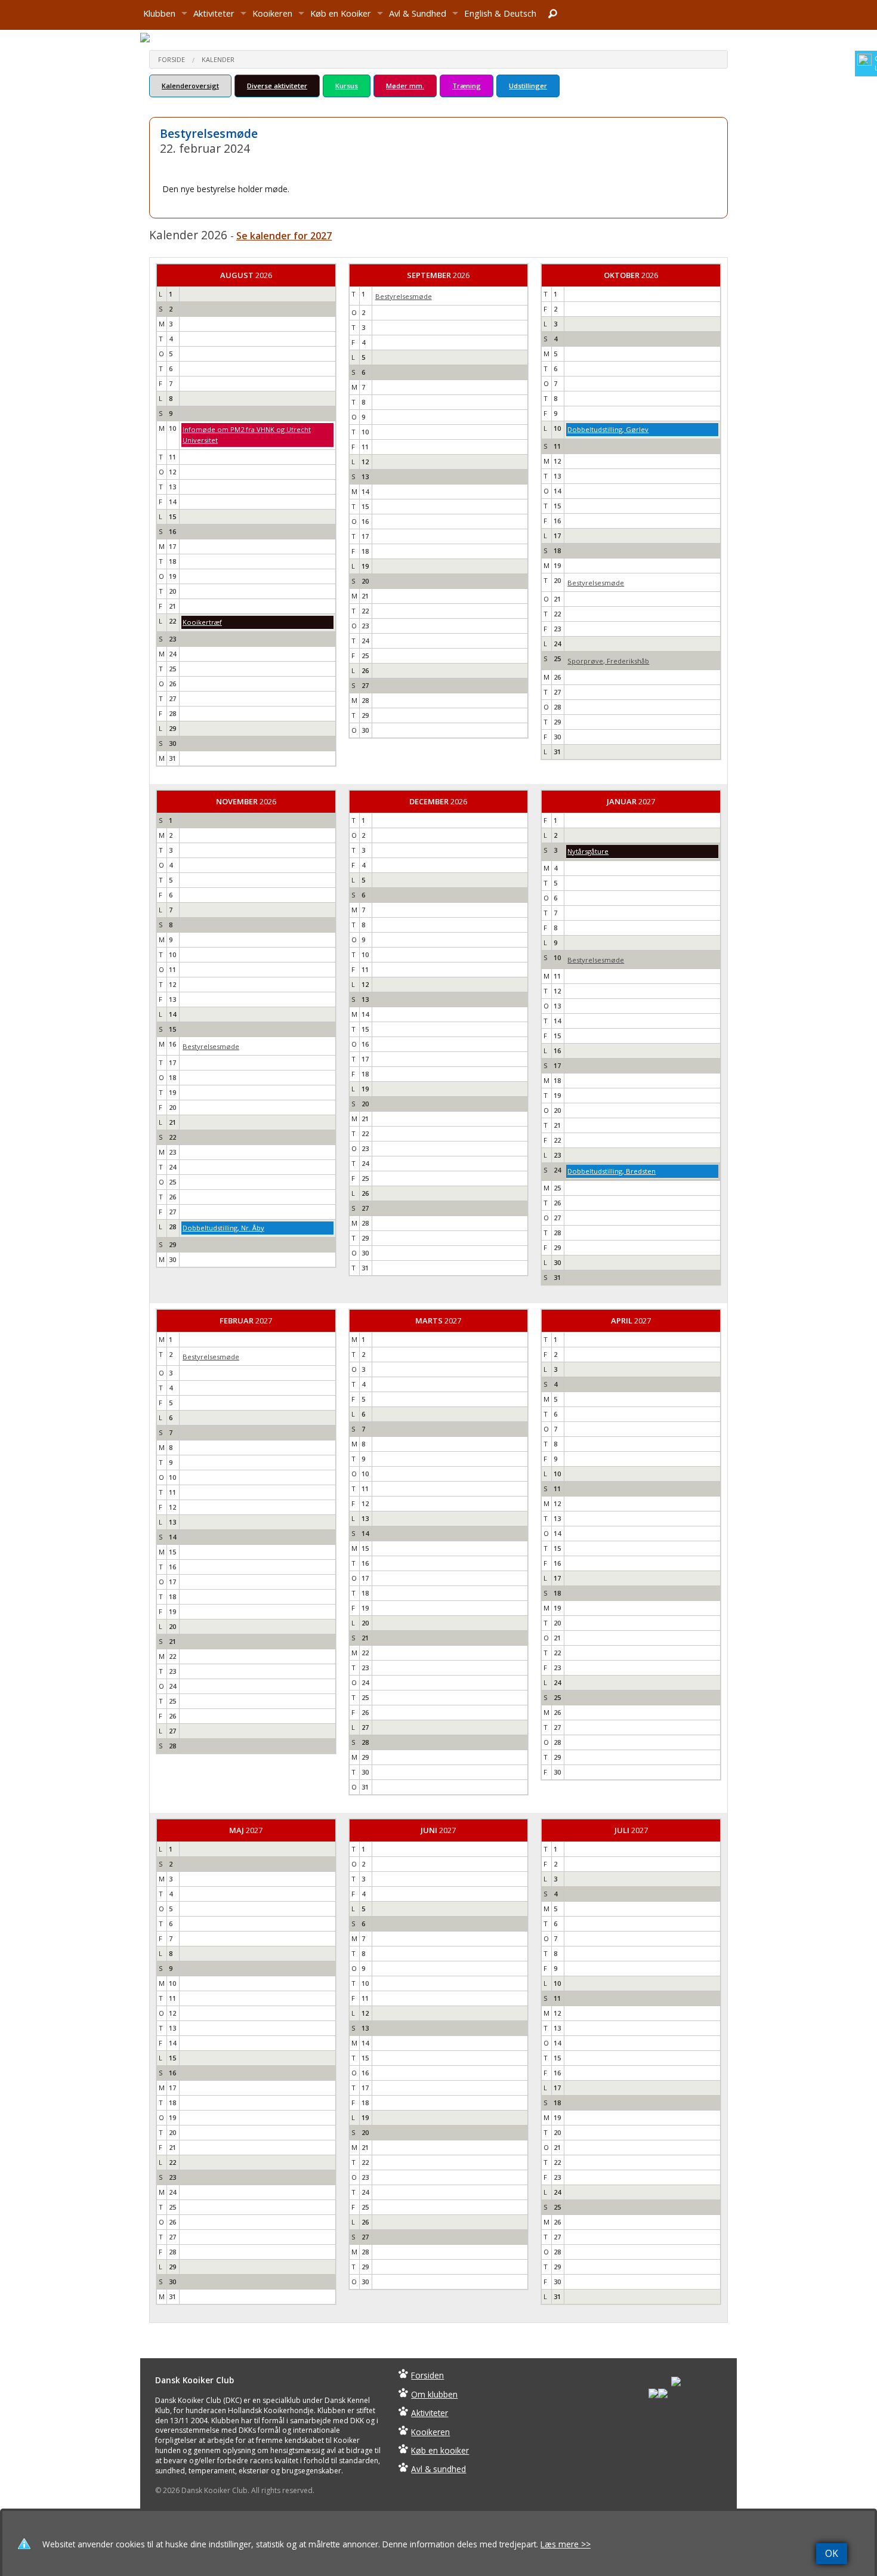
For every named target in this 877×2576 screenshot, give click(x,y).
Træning (467, 86)
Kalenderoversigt (190, 86)
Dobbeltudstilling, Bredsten (612, 1171)
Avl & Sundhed (418, 13)
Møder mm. (405, 86)
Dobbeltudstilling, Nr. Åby (223, 1228)
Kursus (347, 86)
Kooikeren (272, 13)
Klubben (159, 13)
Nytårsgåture (588, 851)
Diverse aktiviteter (277, 86)
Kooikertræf (202, 622)
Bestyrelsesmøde (404, 296)
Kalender (218, 59)
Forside (172, 59)
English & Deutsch (500, 13)
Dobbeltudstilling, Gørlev (608, 429)
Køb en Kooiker (341, 13)
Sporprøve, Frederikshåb (608, 661)
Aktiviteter (214, 13)
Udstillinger (528, 86)
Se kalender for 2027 (284, 236)
